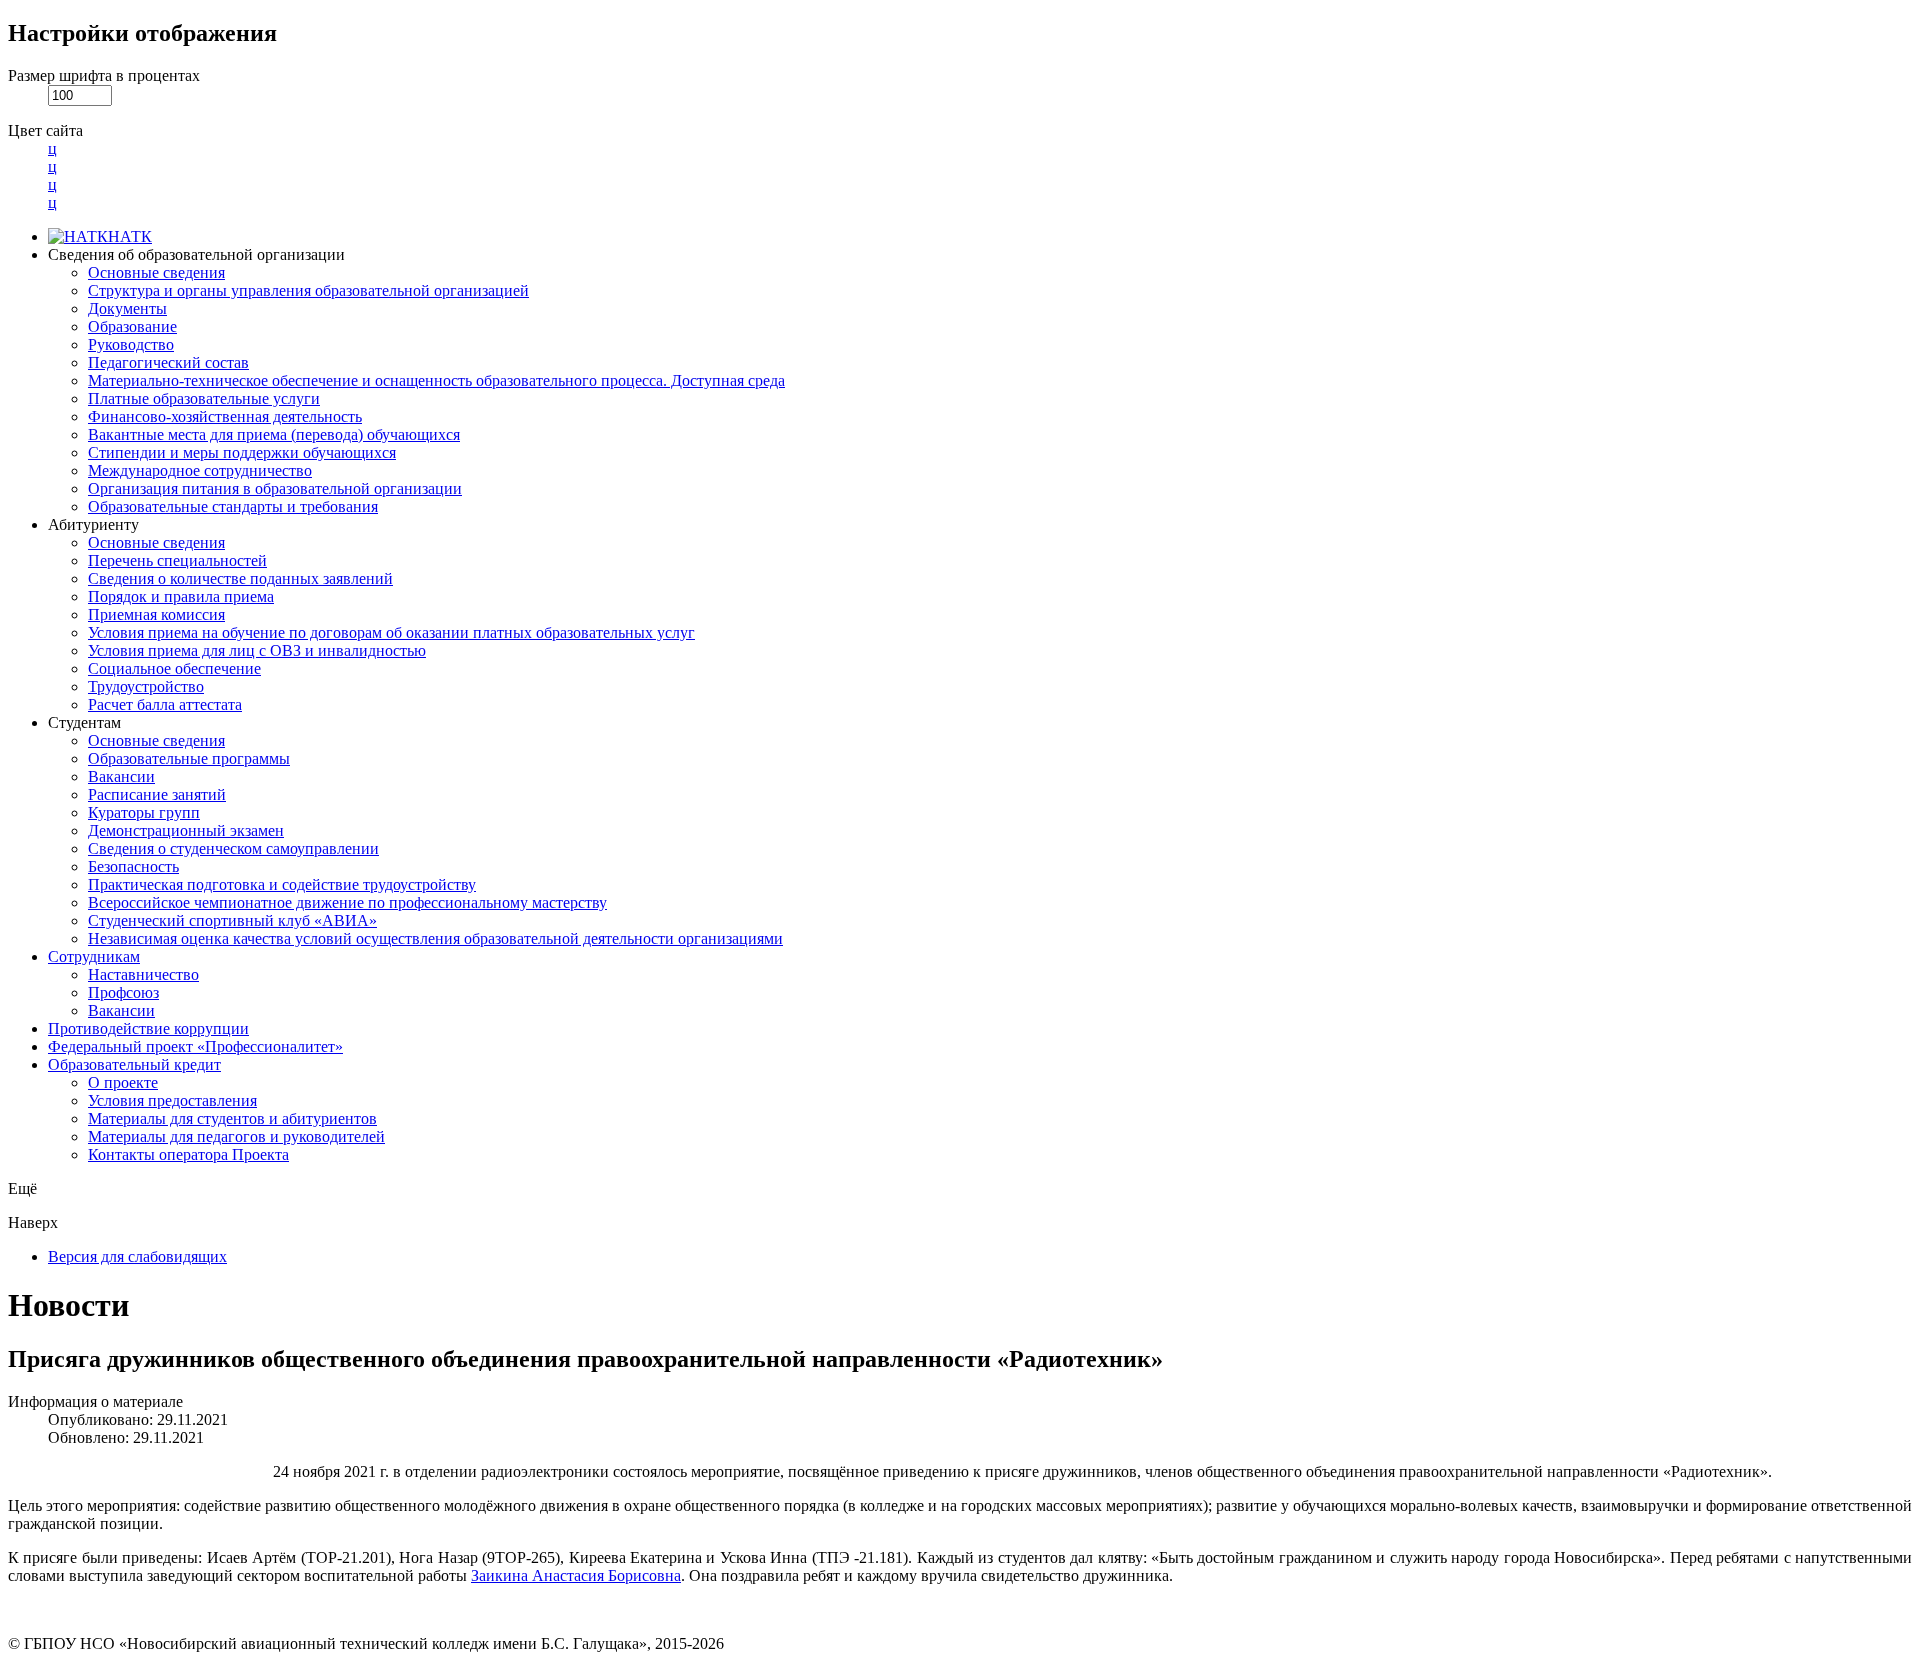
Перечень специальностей (177, 560)
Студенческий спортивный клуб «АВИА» (232, 920)
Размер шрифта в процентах (104, 75)
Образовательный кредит (134, 1064)
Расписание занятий (157, 794)
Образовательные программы (189, 758)
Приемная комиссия (156, 614)
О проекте (123, 1082)
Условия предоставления (172, 1100)
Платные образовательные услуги (204, 398)
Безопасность (133, 866)
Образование (132, 326)
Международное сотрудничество (200, 470)
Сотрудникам (94, 956)
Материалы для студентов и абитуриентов (232, 1118)
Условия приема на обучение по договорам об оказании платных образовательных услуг (391, 632)
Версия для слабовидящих (137, 1256)
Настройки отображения (142, 33)
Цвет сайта (45, 130)
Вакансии (121, 776)
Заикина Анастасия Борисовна (576, 1575)
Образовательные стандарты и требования (233, 506)
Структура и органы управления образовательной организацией (308, 290)
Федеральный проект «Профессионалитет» (195, 1046)
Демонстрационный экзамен (186, 830)
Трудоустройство (146, 686)
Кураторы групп (144, 812)
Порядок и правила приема (181, 596)
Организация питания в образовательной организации (275, 488)
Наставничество (143, 974)
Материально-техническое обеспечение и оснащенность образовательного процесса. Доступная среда (436, 380)
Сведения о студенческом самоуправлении (233, 848)
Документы (127, 308)
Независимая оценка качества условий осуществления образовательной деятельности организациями (435, 938)
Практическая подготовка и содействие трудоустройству (282, 884)
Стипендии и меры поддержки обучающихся (242, 452)
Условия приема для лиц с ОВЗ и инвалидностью (257, 650)
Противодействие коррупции (148, 1028)
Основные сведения (156, 272)
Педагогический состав (168, 362)
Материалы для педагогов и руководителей (236, 1136)
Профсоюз (123, 992)
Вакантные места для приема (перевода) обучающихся (274, 434)
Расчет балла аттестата (165, 704)
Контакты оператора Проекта (188, 1154)
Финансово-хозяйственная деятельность (225, 416)
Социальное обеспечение (174, 668)
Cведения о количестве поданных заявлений (240, 578)
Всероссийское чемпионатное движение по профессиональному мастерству (347, 902)
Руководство (131, 344)
